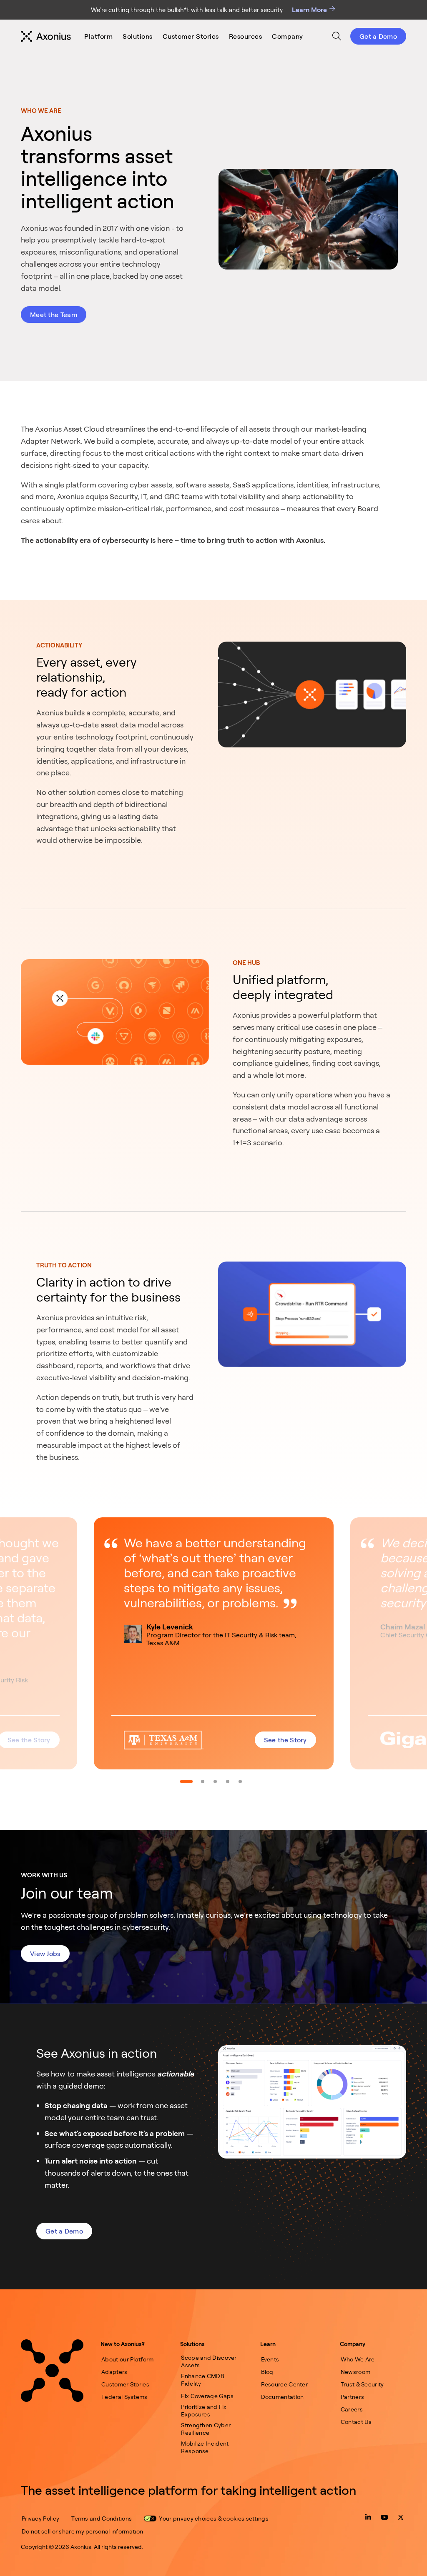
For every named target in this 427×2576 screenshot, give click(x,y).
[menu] (194, 36)
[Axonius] (46, 36)
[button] (214, 1643)
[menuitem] (98, 36)
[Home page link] (52, 2371)
